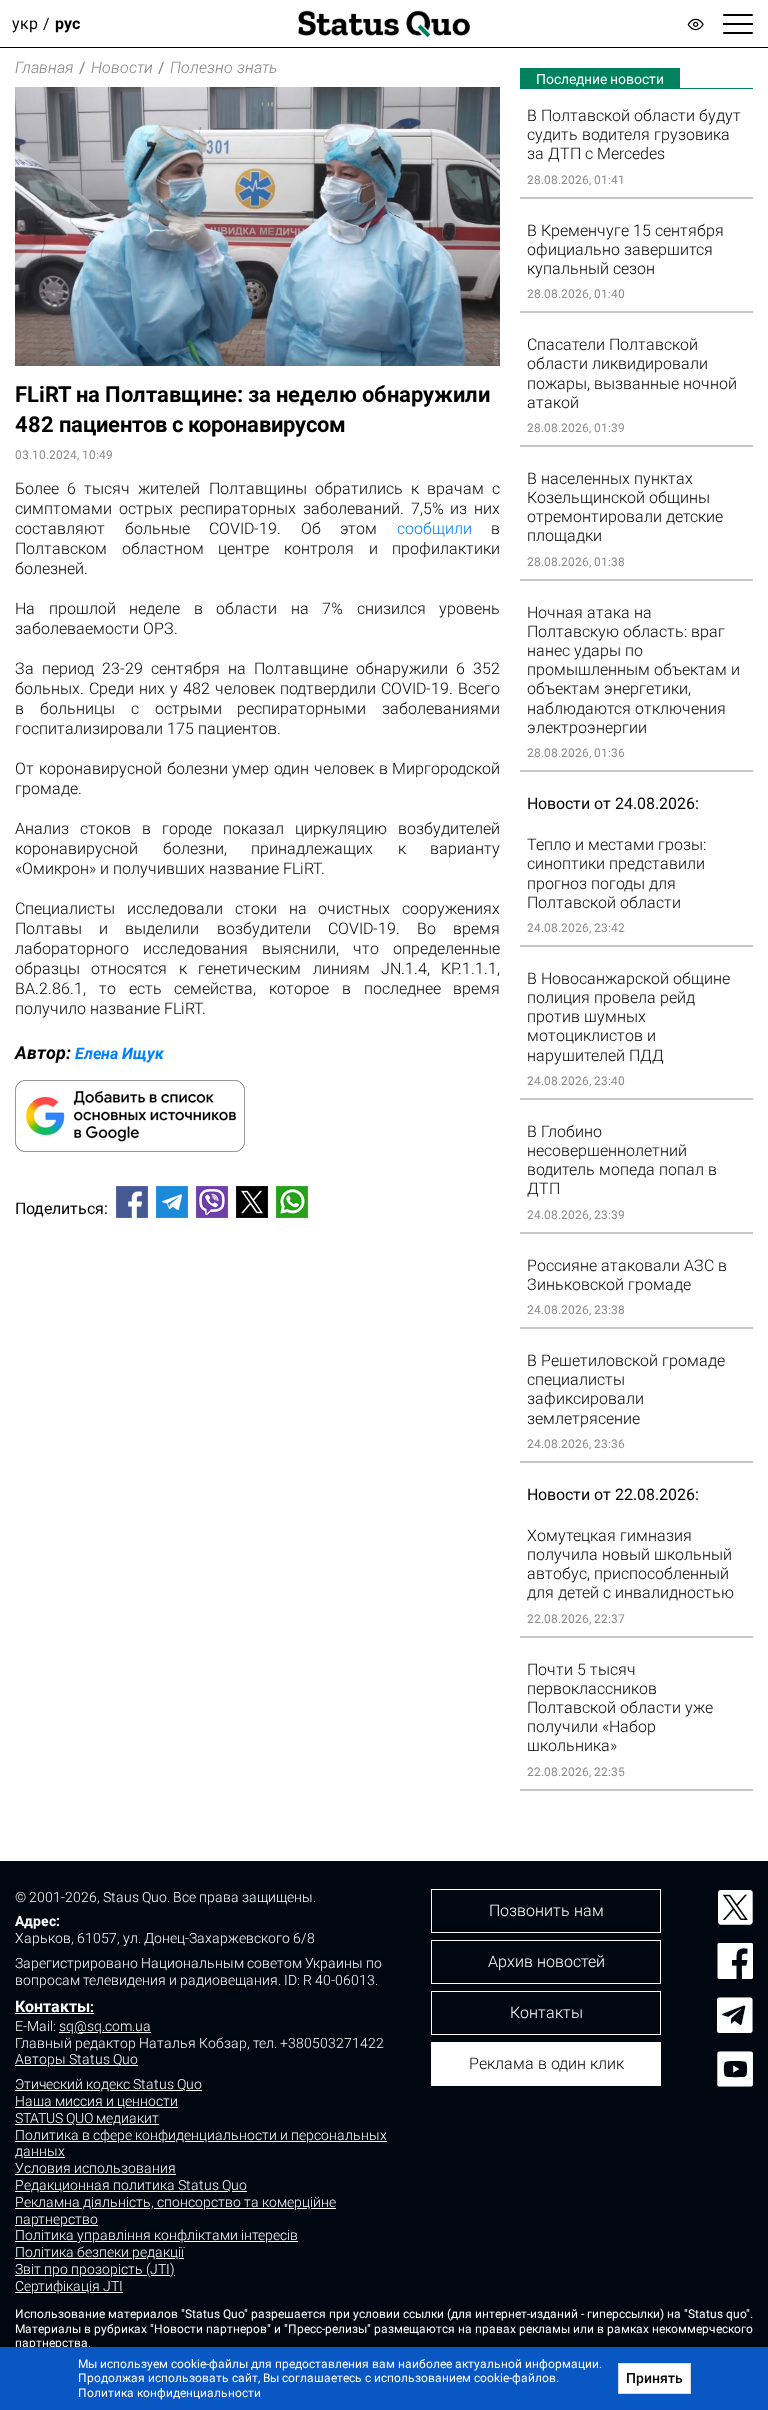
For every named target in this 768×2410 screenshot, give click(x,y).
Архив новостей (546, 1961)
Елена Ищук (119, 1053)
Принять (654, 2378)
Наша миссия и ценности (96, 2101)
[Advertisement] (257, 1300)
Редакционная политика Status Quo (131, 2185)
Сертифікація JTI (69, 2286)
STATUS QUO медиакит (87, 2118)
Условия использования (95, 2168)
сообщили (434, 528)
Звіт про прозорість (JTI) (95, 2269)
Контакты (52, 2006)
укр (25, 23)
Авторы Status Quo (76, 2059)
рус (67, 23)
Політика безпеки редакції (99, 2252)
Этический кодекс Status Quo (108, 2084)
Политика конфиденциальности (169, 2393)
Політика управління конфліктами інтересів (156, 2235)
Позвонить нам (546, 1910)
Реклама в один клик (546, 2063)
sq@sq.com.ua (105, 2026)
